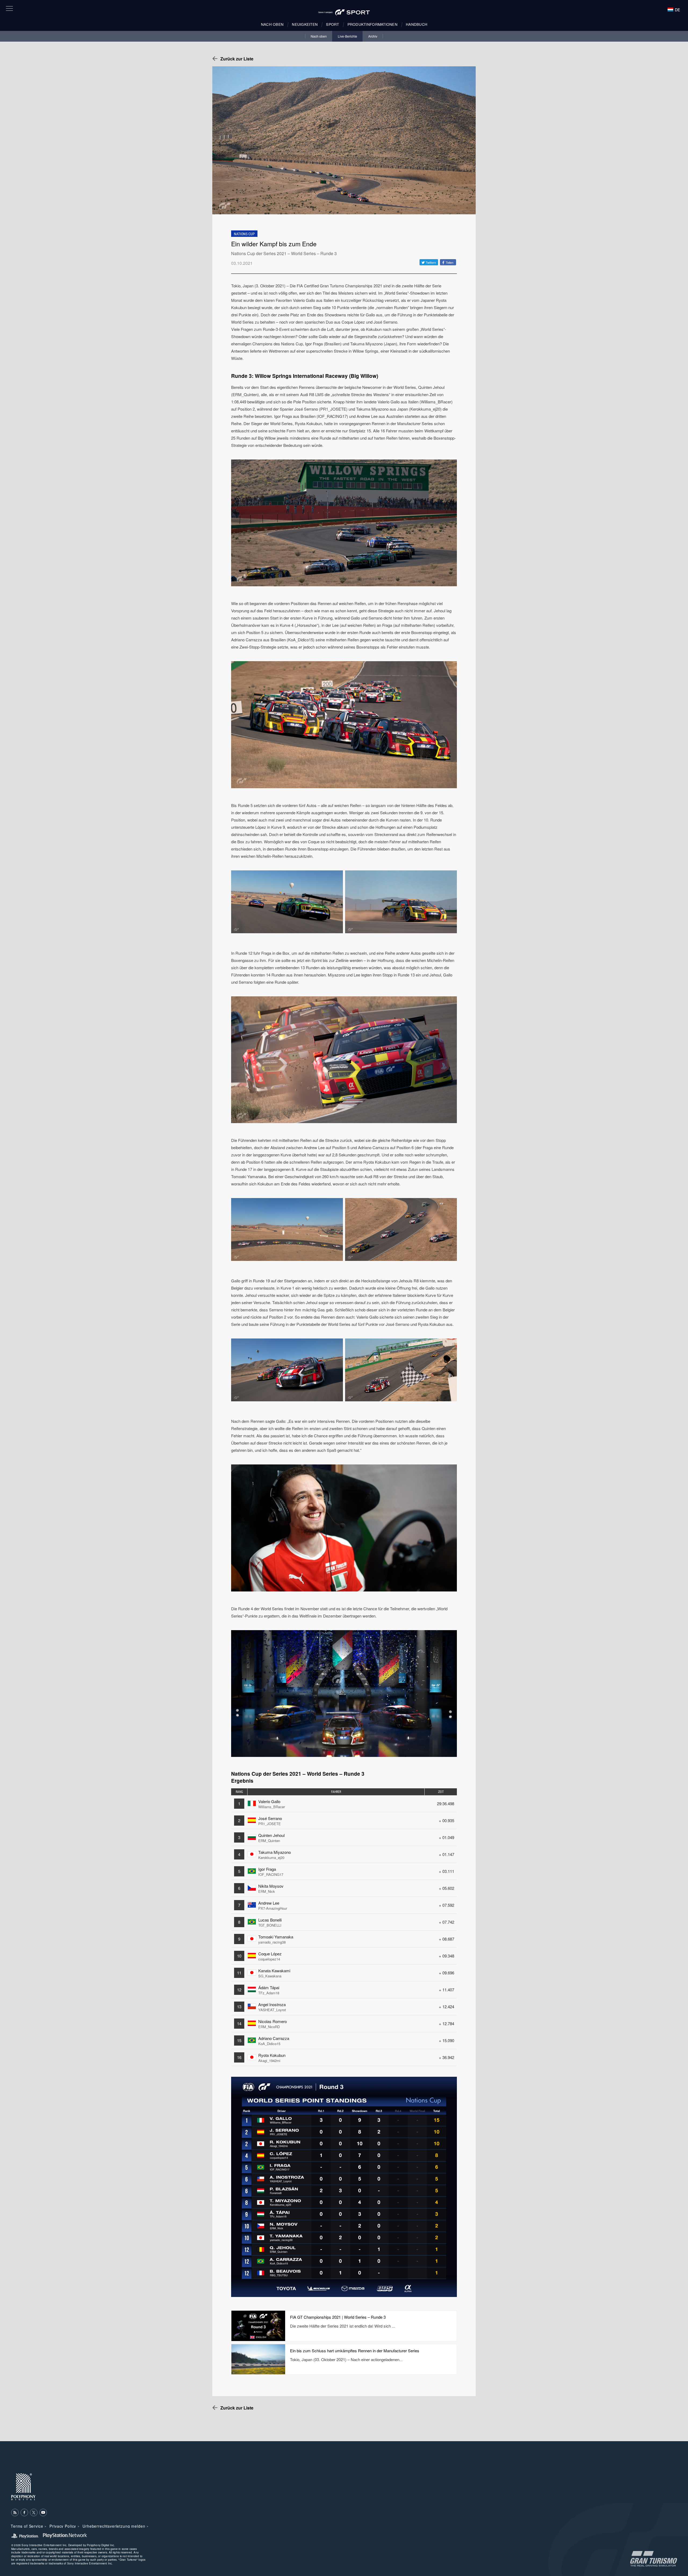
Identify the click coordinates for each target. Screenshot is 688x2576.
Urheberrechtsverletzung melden (114, 2526)
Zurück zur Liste (237, 59)
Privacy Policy (63, 2526)
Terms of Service (27, 2526)
